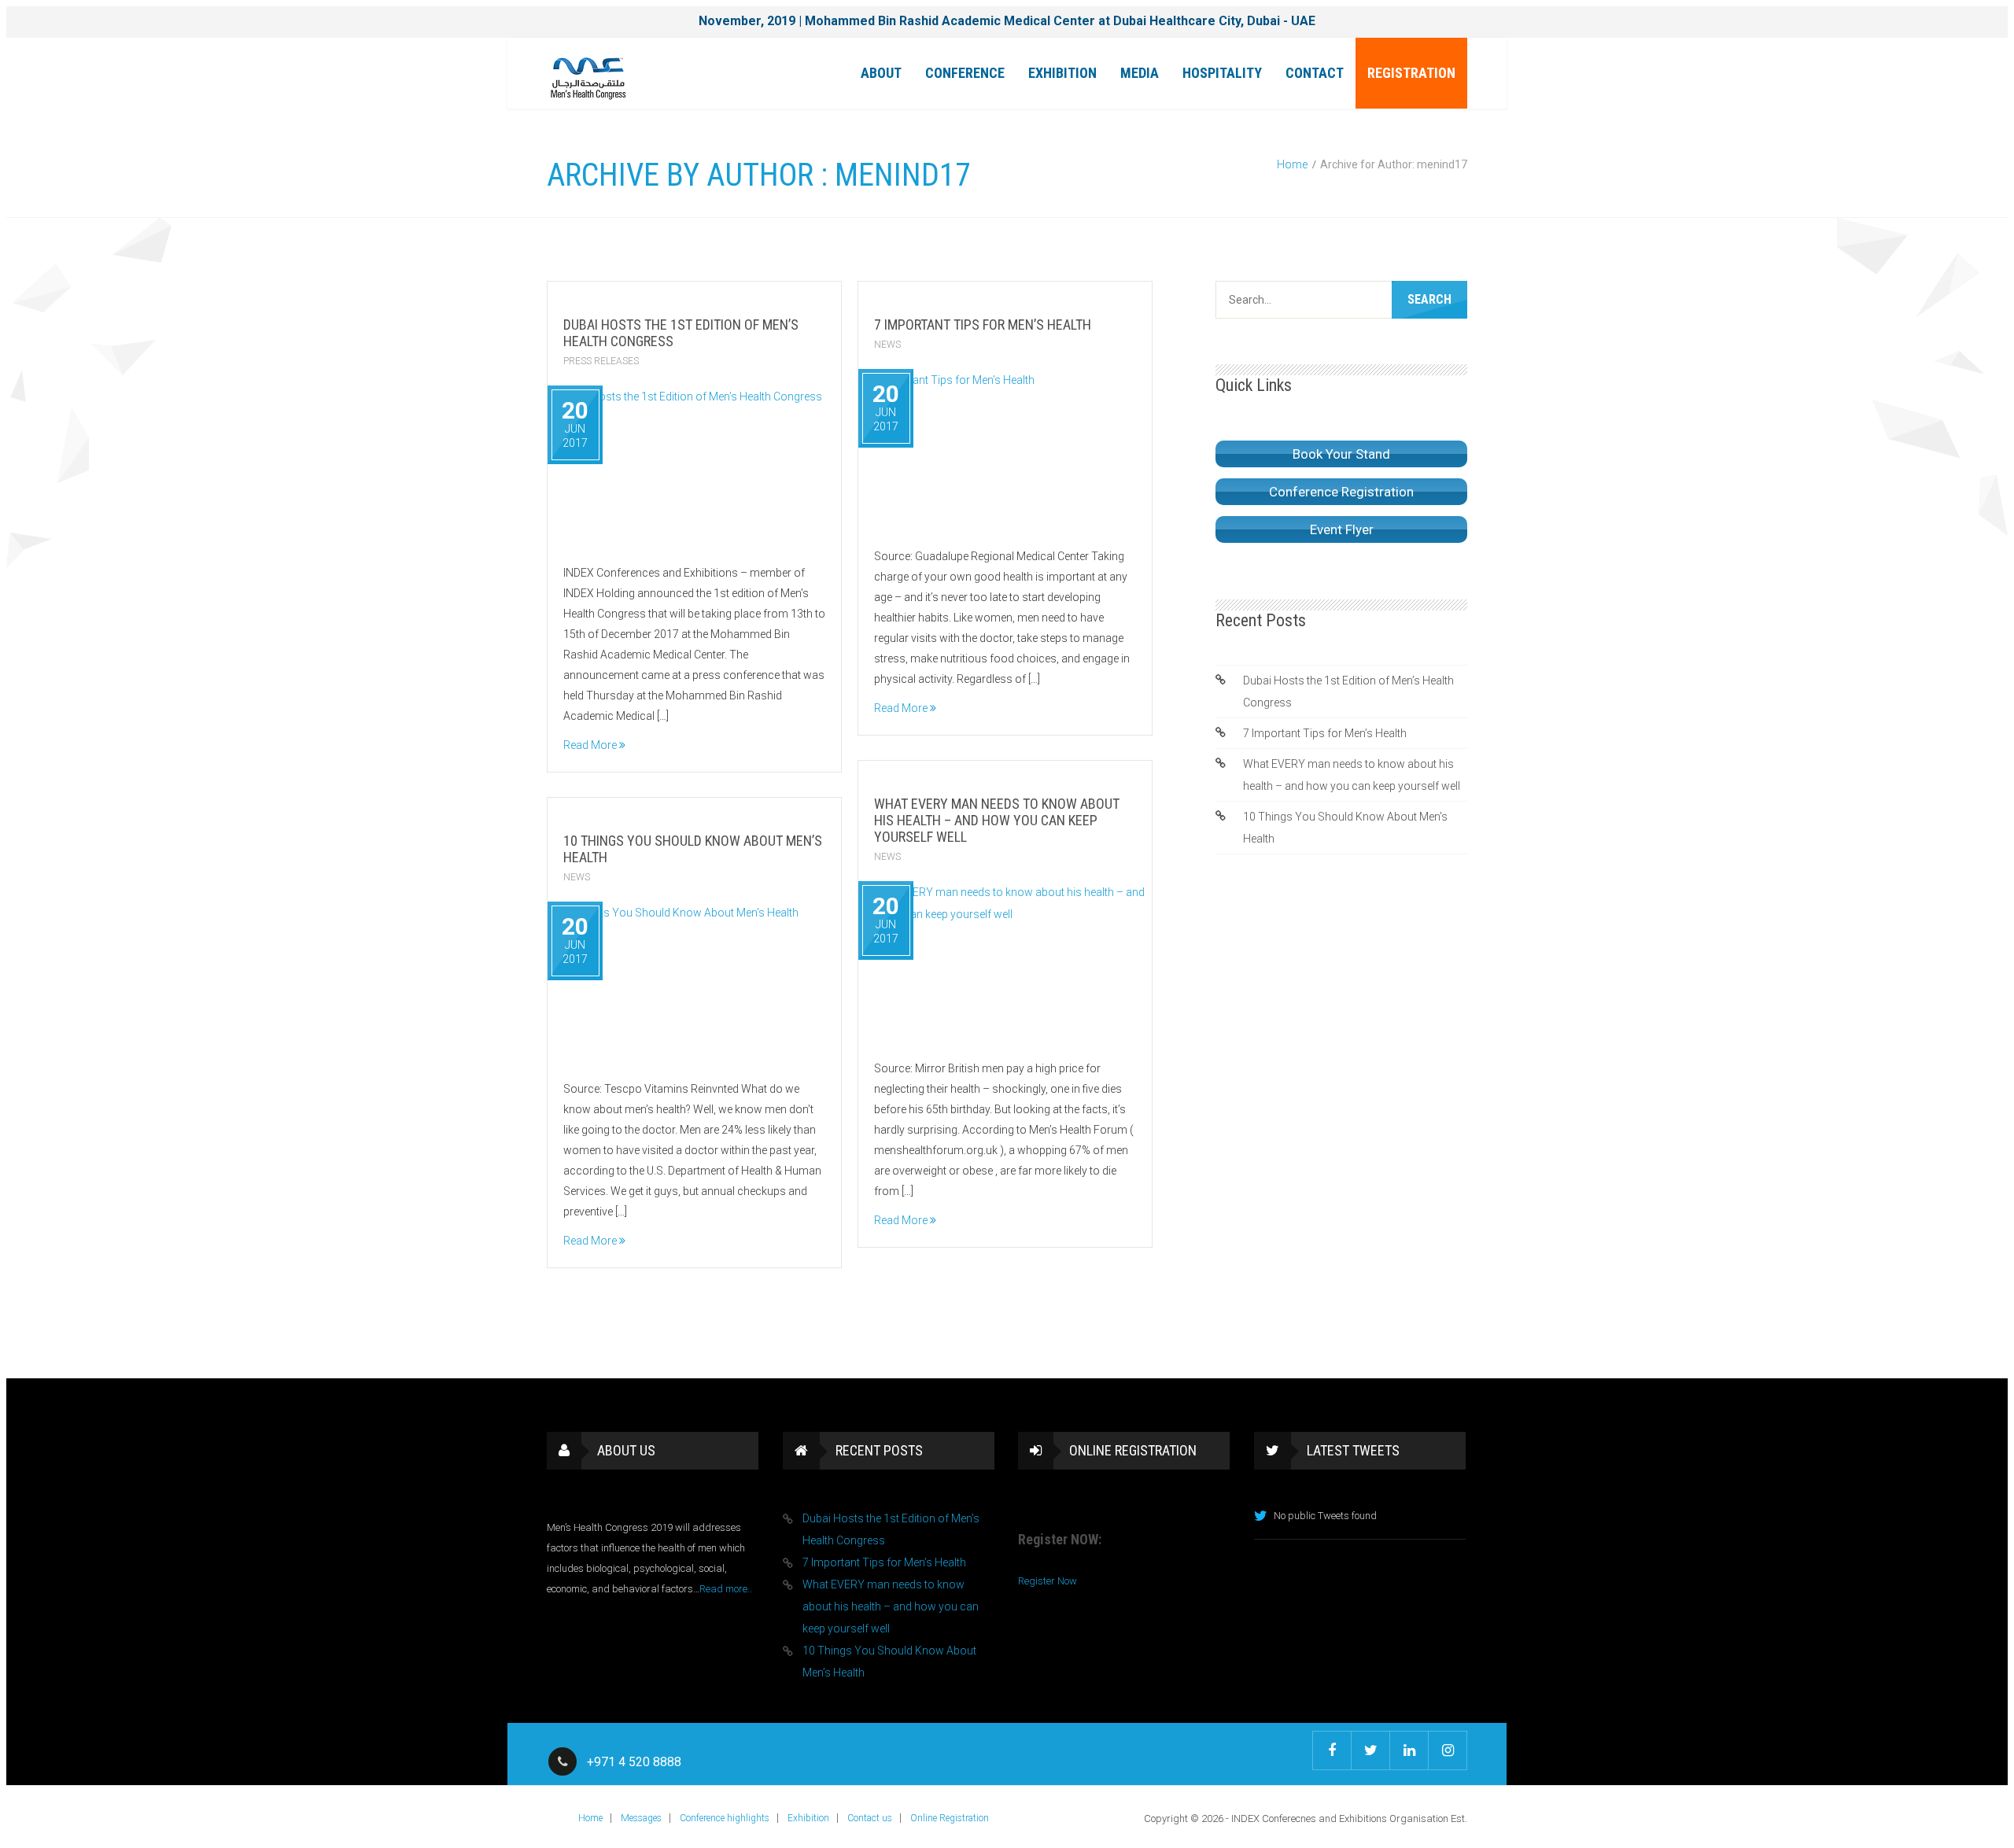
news (887, 345)
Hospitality (1222, 73)
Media (1140, 73)
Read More (591, 745)
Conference (965, 73)
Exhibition (1062, 73)
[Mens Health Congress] (588, 77)
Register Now (1048, 1581)
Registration (1411, 73)
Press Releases (601, 361)
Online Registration (950, 1818)
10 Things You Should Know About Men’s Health (1345, 828)
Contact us (870, 1818)
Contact (1315, 73)
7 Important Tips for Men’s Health (983, 325)
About (881, 73)
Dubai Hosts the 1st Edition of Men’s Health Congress (1348, 692)
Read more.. (726, 1589)
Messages (641, 1818)
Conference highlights (725, 1818)
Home (1292, 164)
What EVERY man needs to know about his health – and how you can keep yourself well (997, 820)
